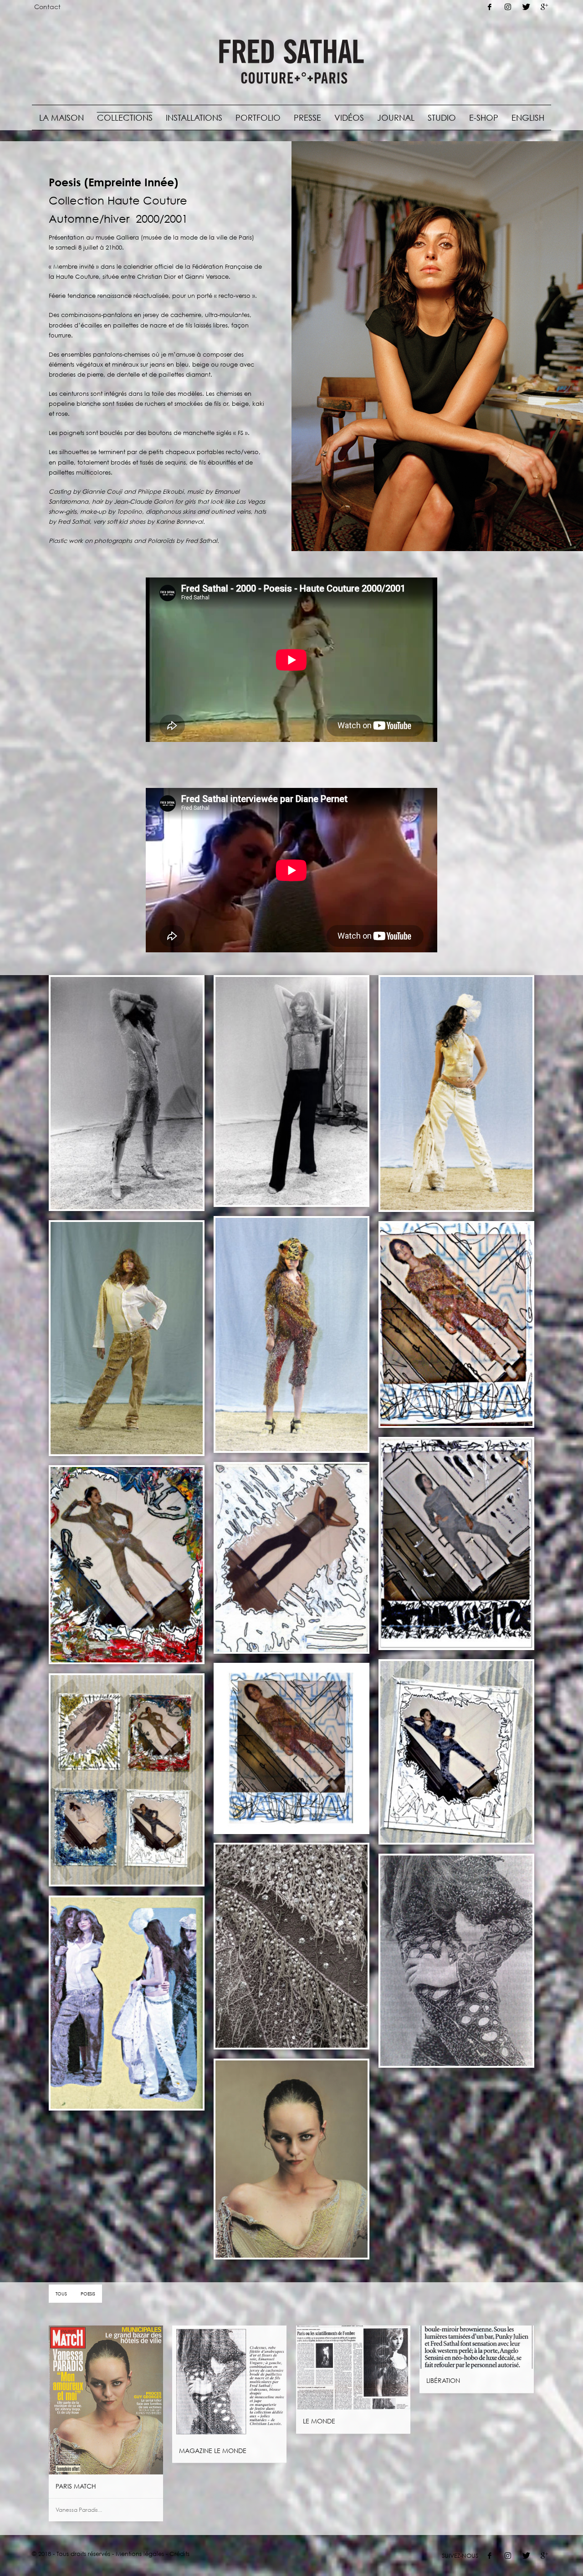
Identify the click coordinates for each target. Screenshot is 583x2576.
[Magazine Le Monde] (230, 2382)
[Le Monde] (353, 2367)
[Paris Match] (106, 2400)
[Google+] (544, 7)
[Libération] (477, 2347)
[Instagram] (508, 7)
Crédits (179, 2554)
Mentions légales (140, 2554)
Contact (47, 7)
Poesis (88, 2294)
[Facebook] (490, 7)
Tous (61, 2294)
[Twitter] (526, 7)
